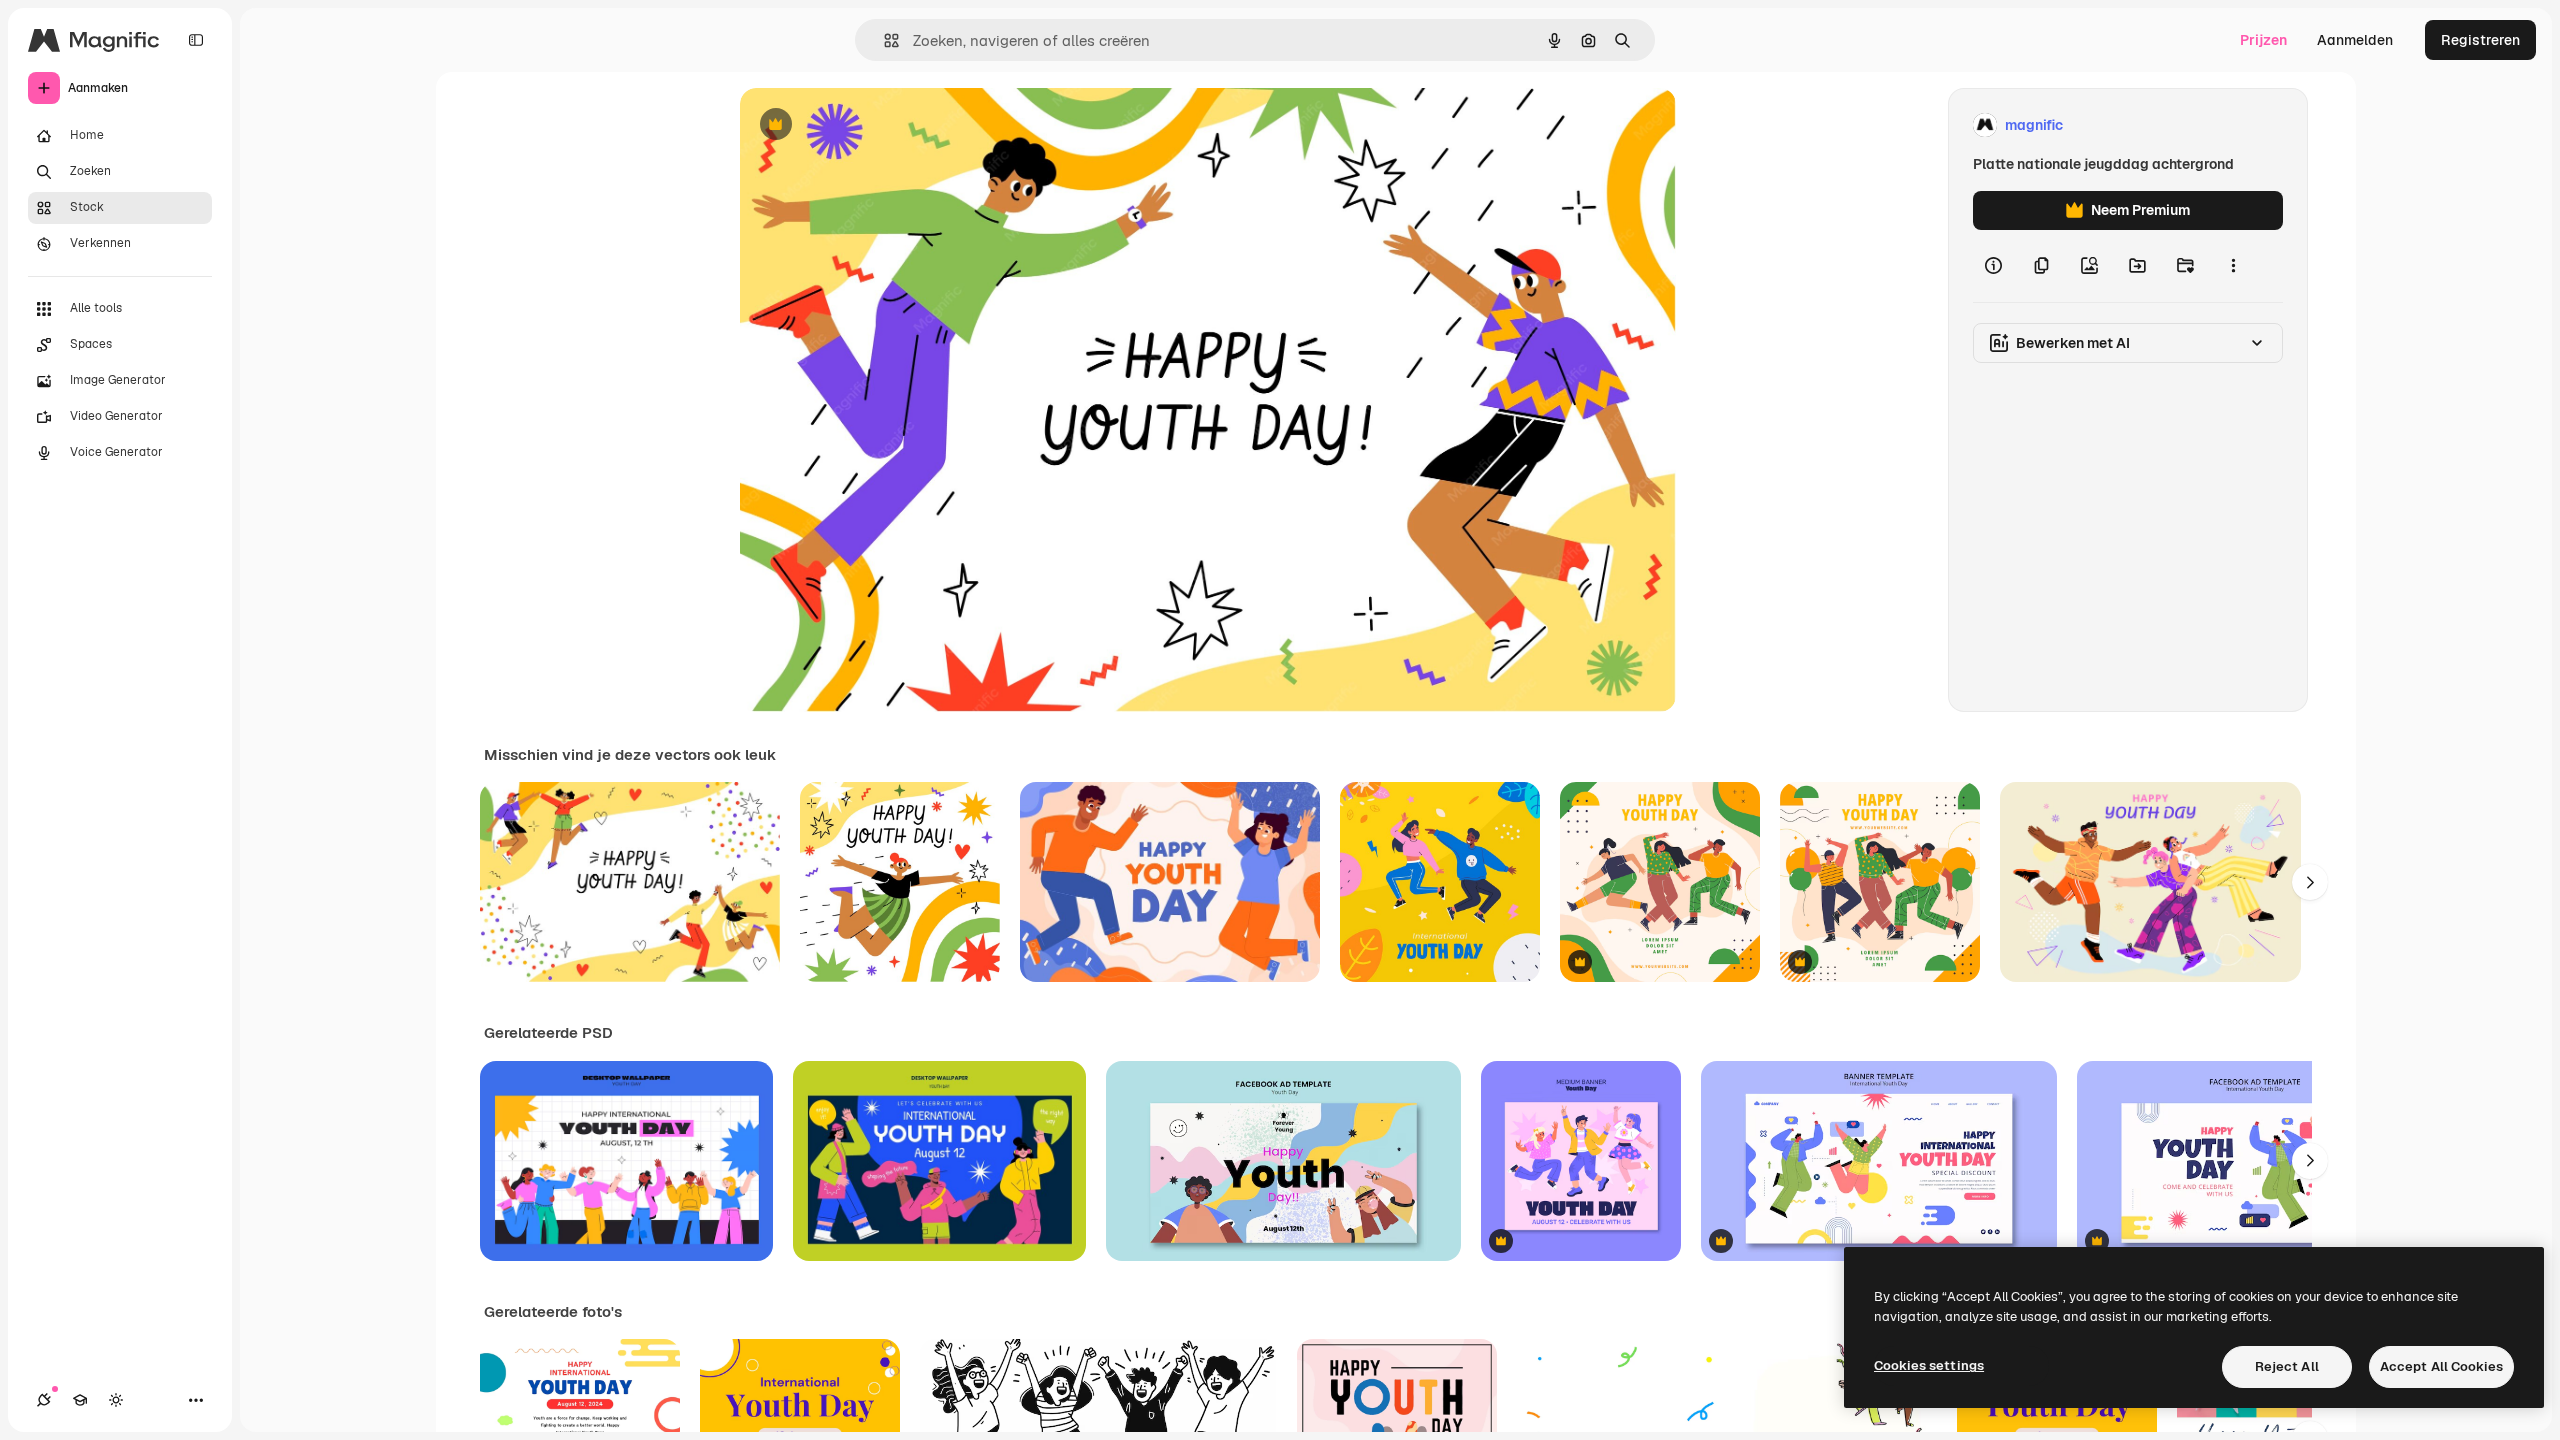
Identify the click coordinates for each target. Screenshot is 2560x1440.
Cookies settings (1929, 1365)
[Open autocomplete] (883, 40)
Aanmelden (2355, 40)
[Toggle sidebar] (196, 40)
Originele (871, 125)
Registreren (2480, 40)
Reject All (2287, 1366)
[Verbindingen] (44, 1400)
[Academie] (80, 1400)
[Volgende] (2310, 882)
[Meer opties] (2233, 266)
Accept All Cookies (2441, 1366)
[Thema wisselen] (116, 1400)
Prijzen (2263, 40)
